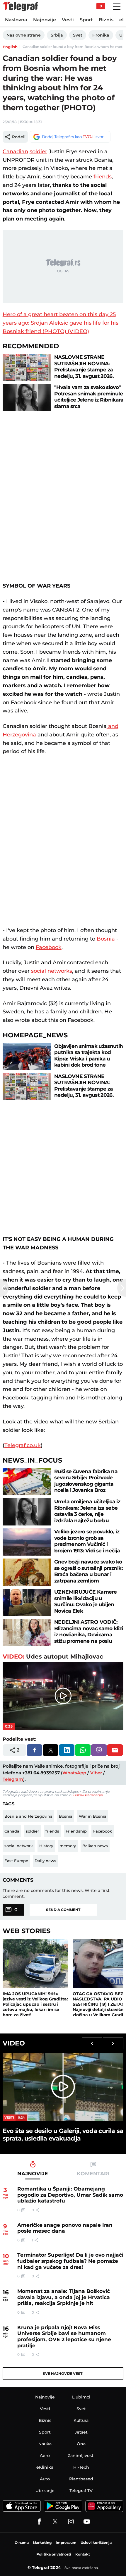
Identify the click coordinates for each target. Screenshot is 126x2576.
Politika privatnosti (54, 2554)
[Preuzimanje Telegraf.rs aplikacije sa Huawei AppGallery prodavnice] (104, 2506)
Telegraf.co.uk (23, 1445)
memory (68, 1846)
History (46, 1846)
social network (19, 1846)
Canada (12, 1831)
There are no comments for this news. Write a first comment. (56, 1893)
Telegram (13, 1779)
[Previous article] (4, 1288)
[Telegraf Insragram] (71, 2522)
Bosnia (106, 939)
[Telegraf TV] (87, 2522)
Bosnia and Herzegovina (28, 1816)
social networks (52, 971)
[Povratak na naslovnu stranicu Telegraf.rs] (20, 7)
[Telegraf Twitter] (55, 2522)
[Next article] (122, 1288)
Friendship (76, 1831)
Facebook (49, 947)
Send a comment (63, 1910)
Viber (96, 1773)
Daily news (45, 1861)
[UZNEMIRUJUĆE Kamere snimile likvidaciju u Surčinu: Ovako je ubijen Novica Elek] (27, 1602)
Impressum (66, 2543)
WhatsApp (74, 1773)
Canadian (15, 151)
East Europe (16, 1861)
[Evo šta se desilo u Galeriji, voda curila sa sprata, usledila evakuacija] (63, 2087)
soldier (38, 151)
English (10, 47)
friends (103, 177)
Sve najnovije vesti (63, 2373)
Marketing (42, 2543)
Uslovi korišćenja (88, 1795)
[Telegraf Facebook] (39, 2522)
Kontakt (83, 2554)
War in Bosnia (93, 1816)
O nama (22, 2543)
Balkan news (95, 1846)
